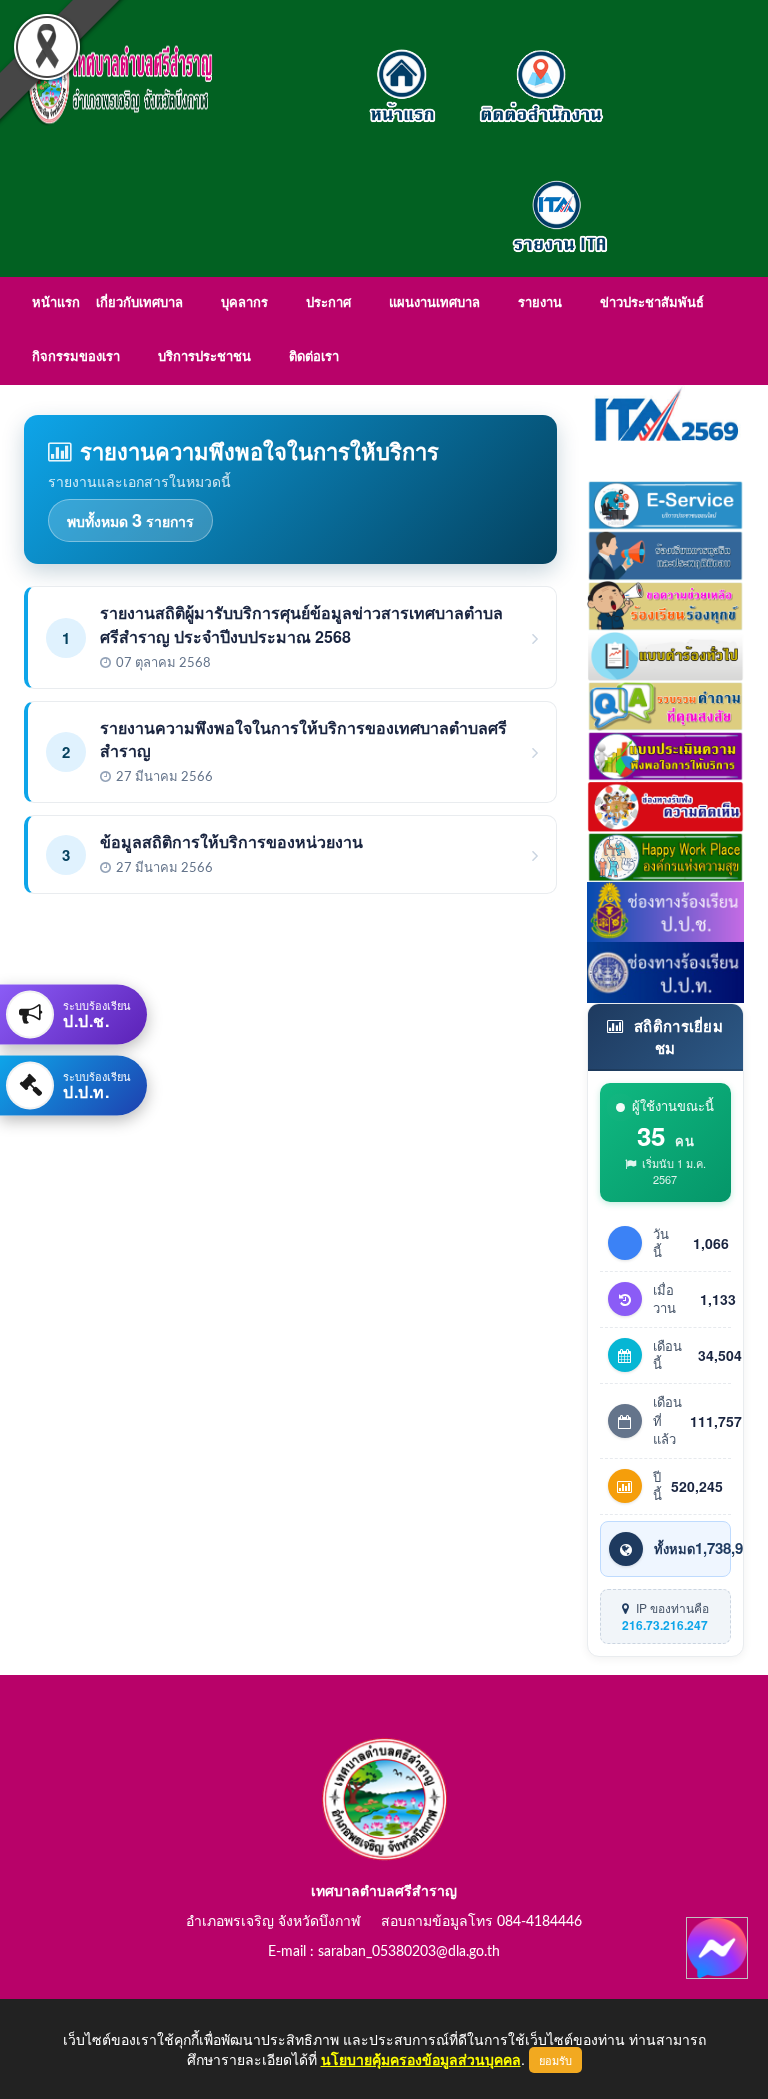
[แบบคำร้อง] (666, 654)
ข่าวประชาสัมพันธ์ (652, 303)
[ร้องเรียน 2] (666, 603)
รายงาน (540, 303)
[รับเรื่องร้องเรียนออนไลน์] (666, 804)
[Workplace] (666, 854)
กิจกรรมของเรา (76, 357)
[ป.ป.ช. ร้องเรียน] (666, 910)
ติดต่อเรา (314, 357)
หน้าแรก (56, 303)
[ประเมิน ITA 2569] (666, 413)
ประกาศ (328, 303)
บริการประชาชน (204, 357)
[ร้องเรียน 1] (666, 553)
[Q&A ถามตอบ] (666, 704)
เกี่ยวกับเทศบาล (139, 303)
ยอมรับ (555, 2060)
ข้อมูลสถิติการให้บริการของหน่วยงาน (231, 841)
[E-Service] (666, 503)
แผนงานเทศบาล (434, 303)
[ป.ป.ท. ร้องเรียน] (666, 970)
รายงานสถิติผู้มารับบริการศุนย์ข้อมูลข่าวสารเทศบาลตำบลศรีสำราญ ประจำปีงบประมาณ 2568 (301, 624)
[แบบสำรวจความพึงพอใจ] (666, 754)
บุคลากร (244, 303)
